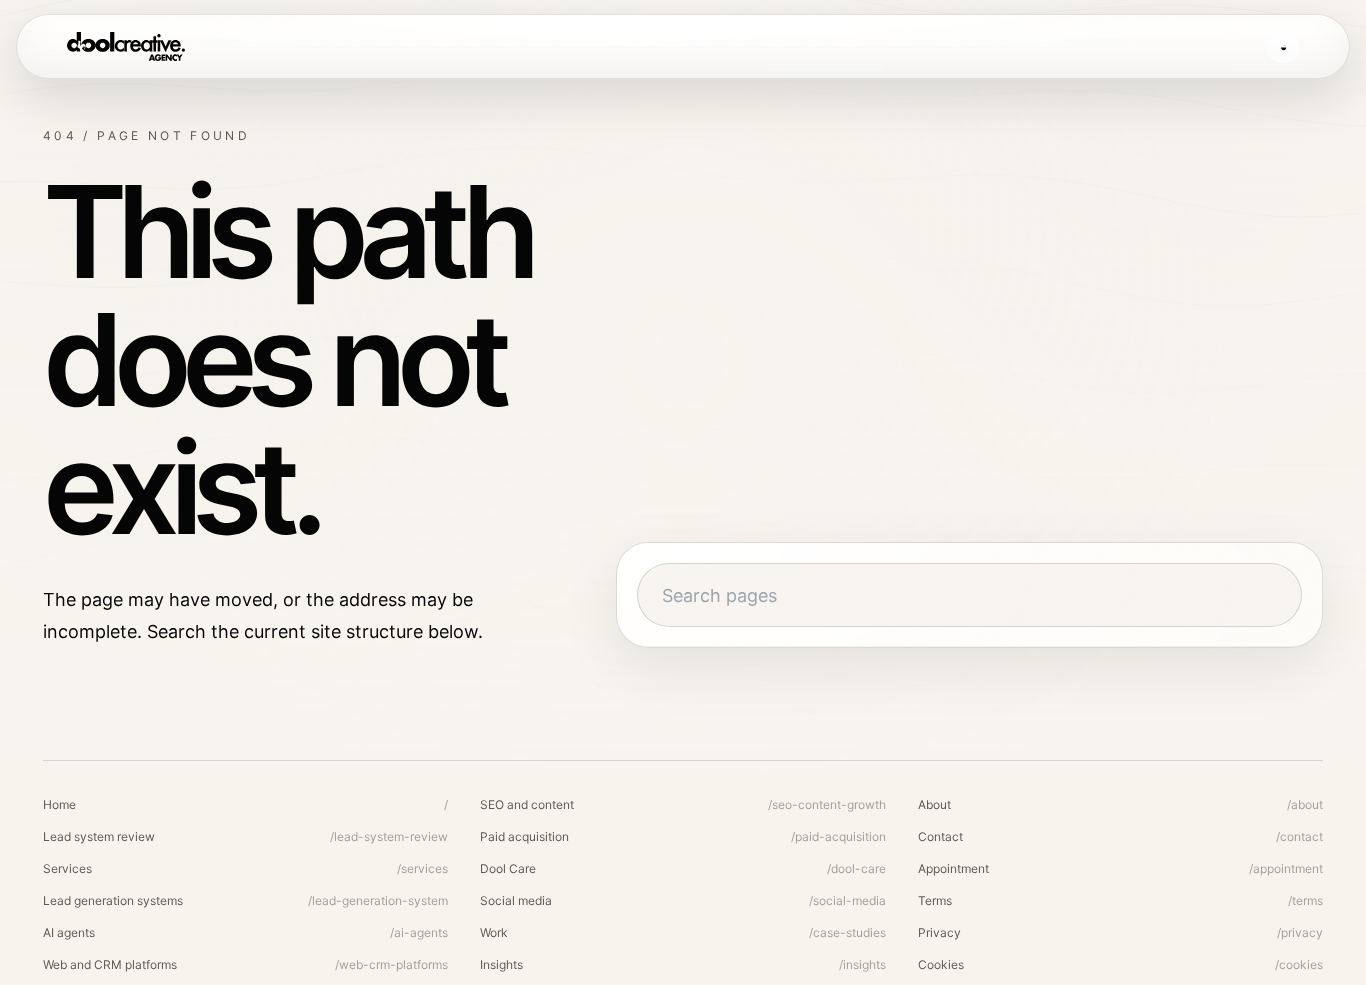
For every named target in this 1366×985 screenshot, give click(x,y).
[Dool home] (126, 47)
